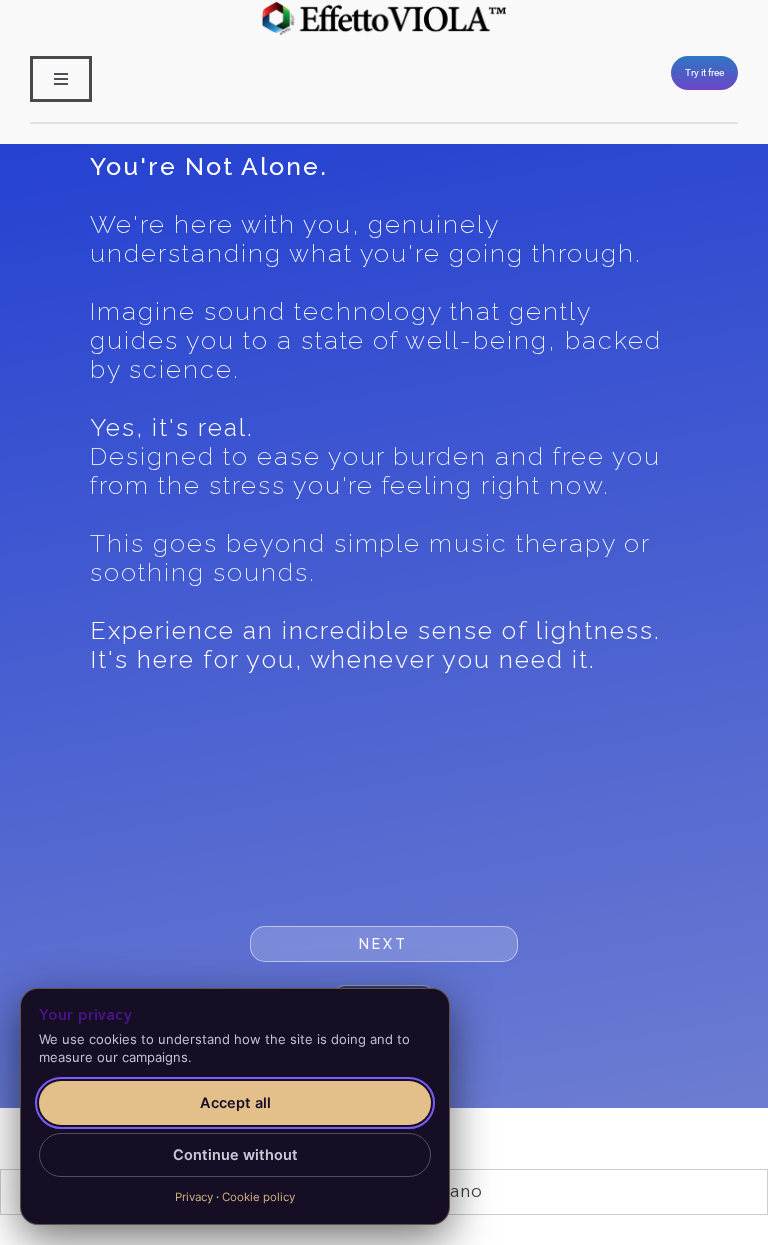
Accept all (235, 1103)
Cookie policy (258, 1197)
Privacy (194, 1197)
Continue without (235, 1155)
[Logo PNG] (384, 9)
